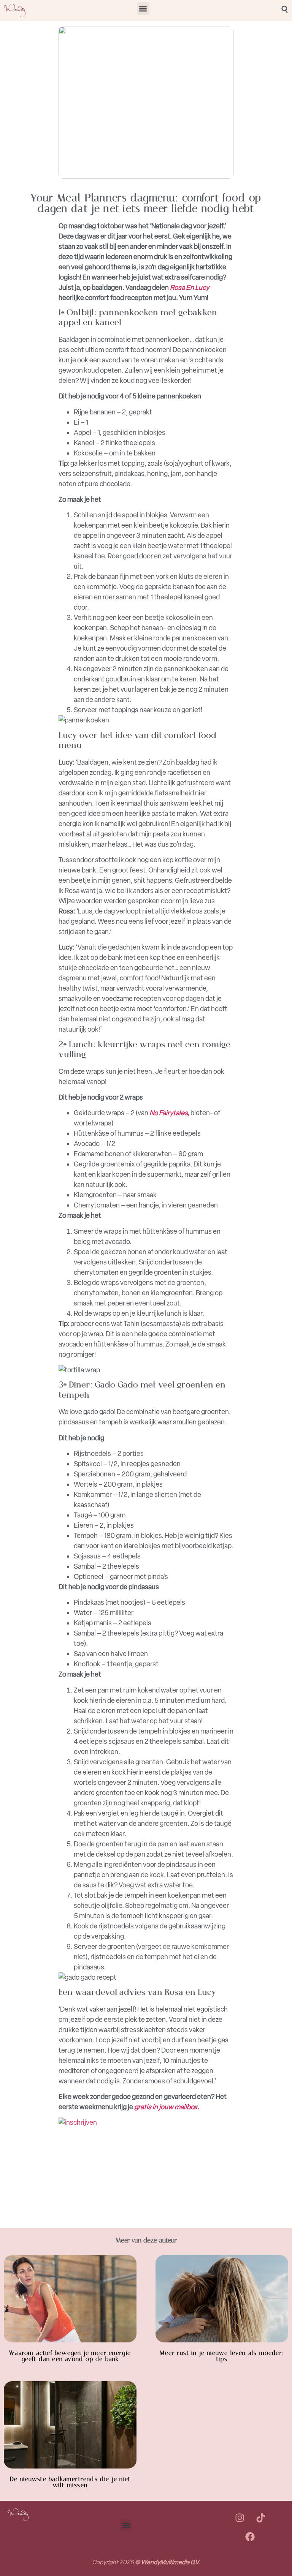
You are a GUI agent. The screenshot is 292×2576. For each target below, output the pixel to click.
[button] (143, 9)
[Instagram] (240, 2518)
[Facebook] (250, 2537)
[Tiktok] (260, 2518)
